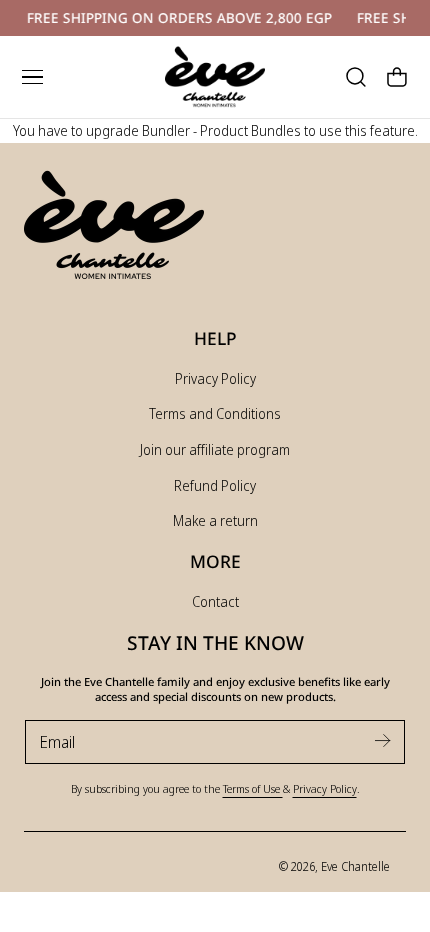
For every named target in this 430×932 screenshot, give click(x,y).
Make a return (215, 520)
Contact (215, 601)
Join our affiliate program (215, 449)
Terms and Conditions (215, 413)
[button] (32, 77)
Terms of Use (253, 788)
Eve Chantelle (355, 866)
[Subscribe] (382, 740)
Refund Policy (215, 485)
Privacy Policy (215, 378)
